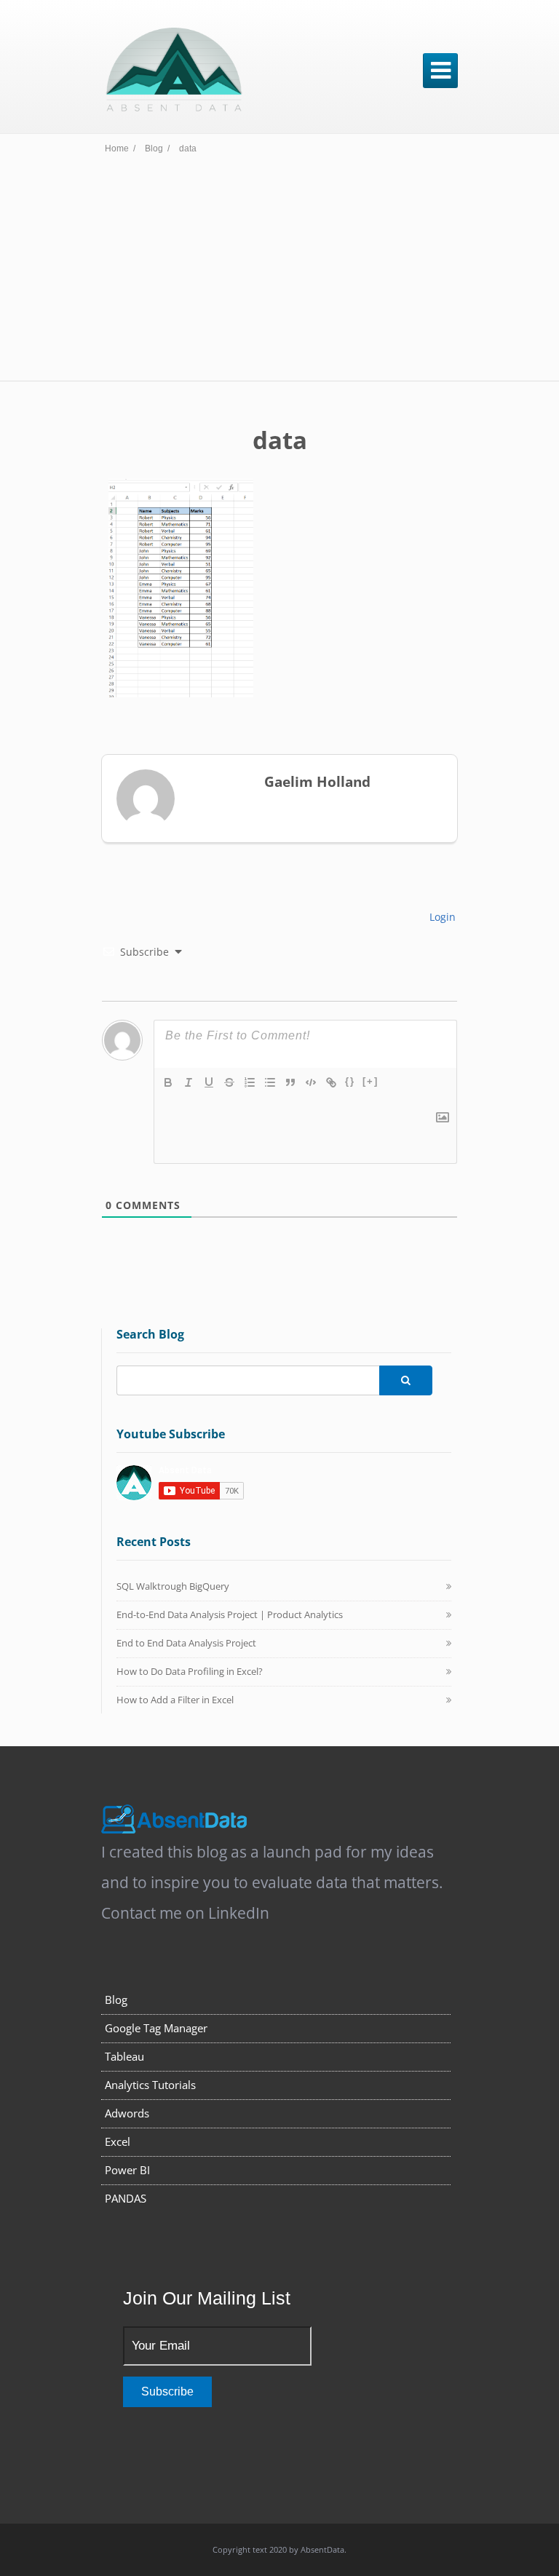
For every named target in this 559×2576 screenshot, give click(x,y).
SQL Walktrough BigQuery (173, 1586)
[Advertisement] (279, 272)
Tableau (124, 2056)
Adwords (127, 2113)
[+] (370, 1081)
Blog (116, 2000)
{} (350, 1081)
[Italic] (189, 1082)
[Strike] (229, 1082)
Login (441, 917)
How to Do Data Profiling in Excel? (190, 1671)
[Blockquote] (290, 1082)
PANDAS (126, 2198)
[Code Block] (311, 1082)
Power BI (127, 2170)
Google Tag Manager (156, 2028)
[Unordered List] (270, 1082)
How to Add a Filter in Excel (175, 1700)
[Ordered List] (250, 1082)
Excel (118, 2141)
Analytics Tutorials (150, 2085)
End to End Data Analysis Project (186, 1643)
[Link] (331, 1082)
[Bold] (168, 1082)
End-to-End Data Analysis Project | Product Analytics (230, 1614)
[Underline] (209, 1082)
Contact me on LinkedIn (185, 1913)
